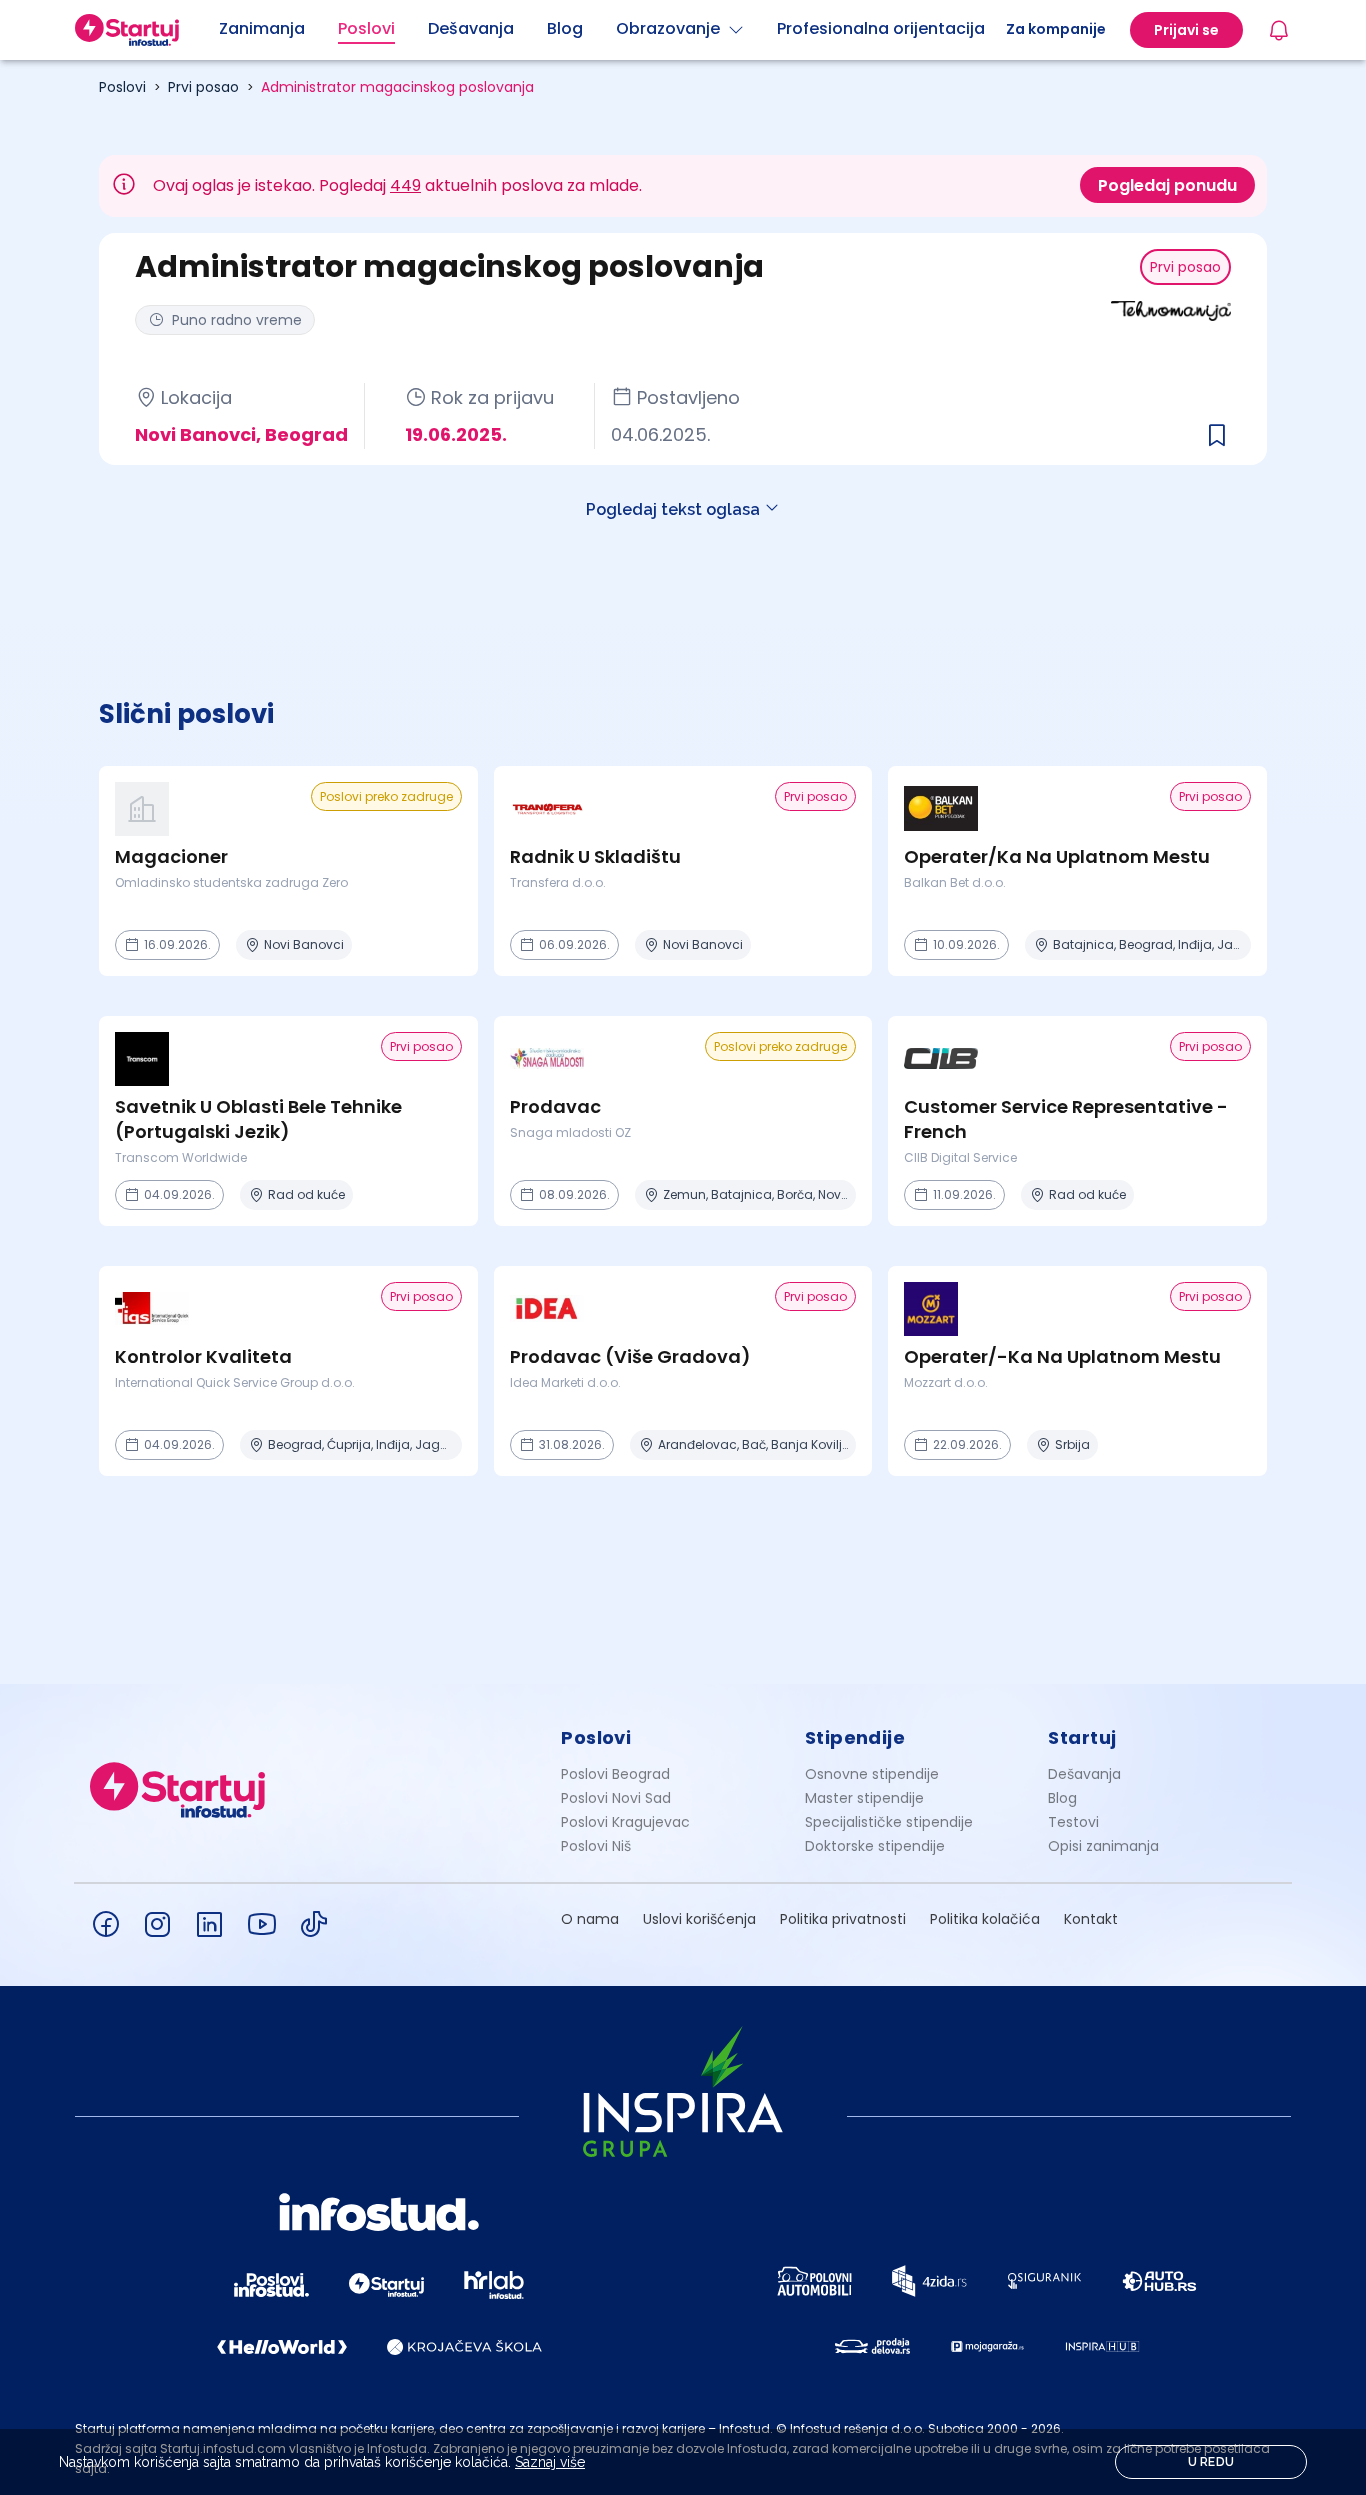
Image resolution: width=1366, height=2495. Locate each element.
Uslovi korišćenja (699, 1919)
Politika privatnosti (843, 1919)
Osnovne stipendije (872, 1774)
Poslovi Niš (596, 1846)
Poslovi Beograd (615, 1774)
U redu (1211, 2462)
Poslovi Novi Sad (616, 1798)
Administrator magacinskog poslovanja (397, 87)
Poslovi (122, 87)
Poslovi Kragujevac (625, 1822)
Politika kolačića (985, 1919)
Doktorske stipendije (875, 1846)
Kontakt (1091, 1919)
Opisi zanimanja (1103, 1846)
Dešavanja (1084, 1774)
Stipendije (855, 1737)
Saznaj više (550, 2462)
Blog (1062, 1798)
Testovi (1073, 1822)
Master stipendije (864, 1798)
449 (405, 185)
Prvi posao (203, 87)
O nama (590, 1919)
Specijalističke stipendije (889, 1822)
